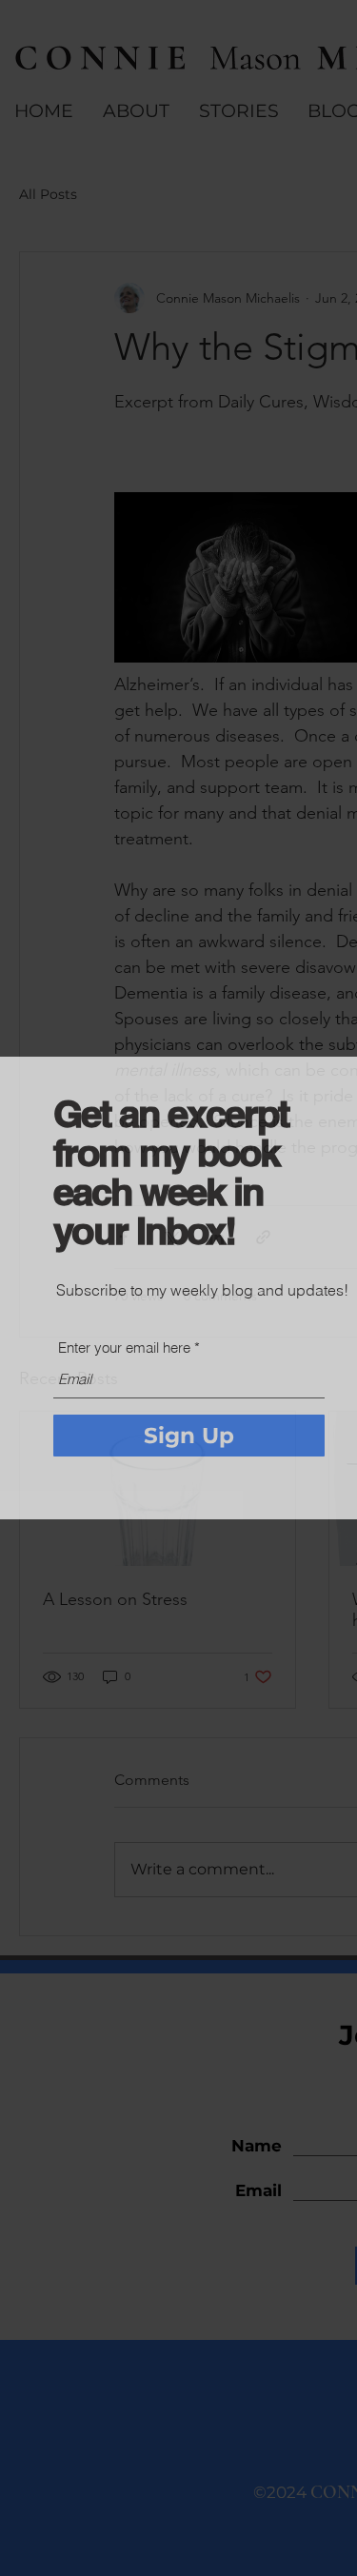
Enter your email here (124, 1347)
